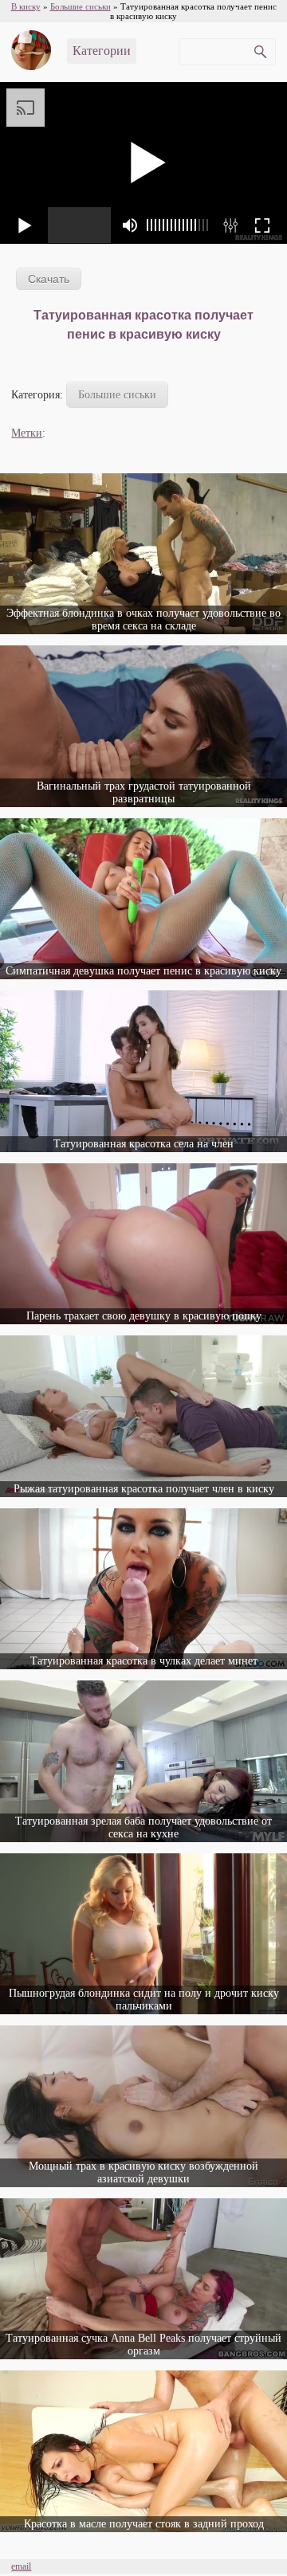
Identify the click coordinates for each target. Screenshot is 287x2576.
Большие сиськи (117, 395)
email (21, 2566)
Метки (27, 433)
